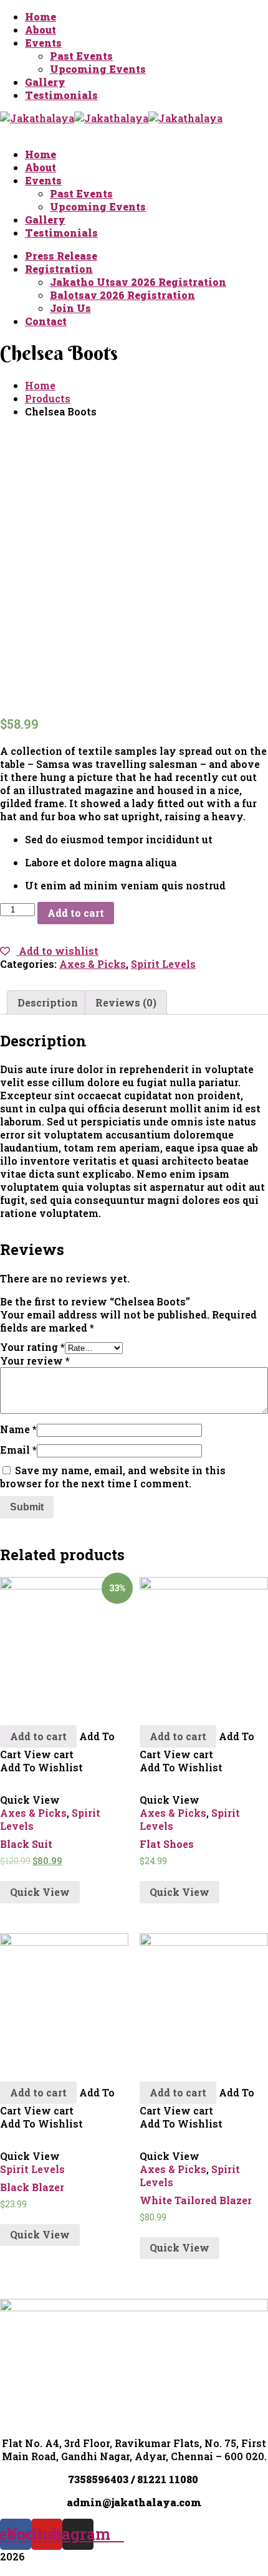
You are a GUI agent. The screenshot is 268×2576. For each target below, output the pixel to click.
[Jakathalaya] (37, 118)
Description (48, 1002)
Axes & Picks (93, 964)
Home (40, 385)
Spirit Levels (163, 964)
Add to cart (76, 913)
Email (18, 1450)
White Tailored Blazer (196, 2200)
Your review (35, 1361)
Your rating (32, 1347)
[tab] (48, 1002)
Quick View (40, 1892)
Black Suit (26, 1844)
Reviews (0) (126, 1002)
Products (48, 398)
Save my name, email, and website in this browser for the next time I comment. (113, 1477)
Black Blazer (32, 2187)
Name (18, 1429)
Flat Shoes (167, 1844)
